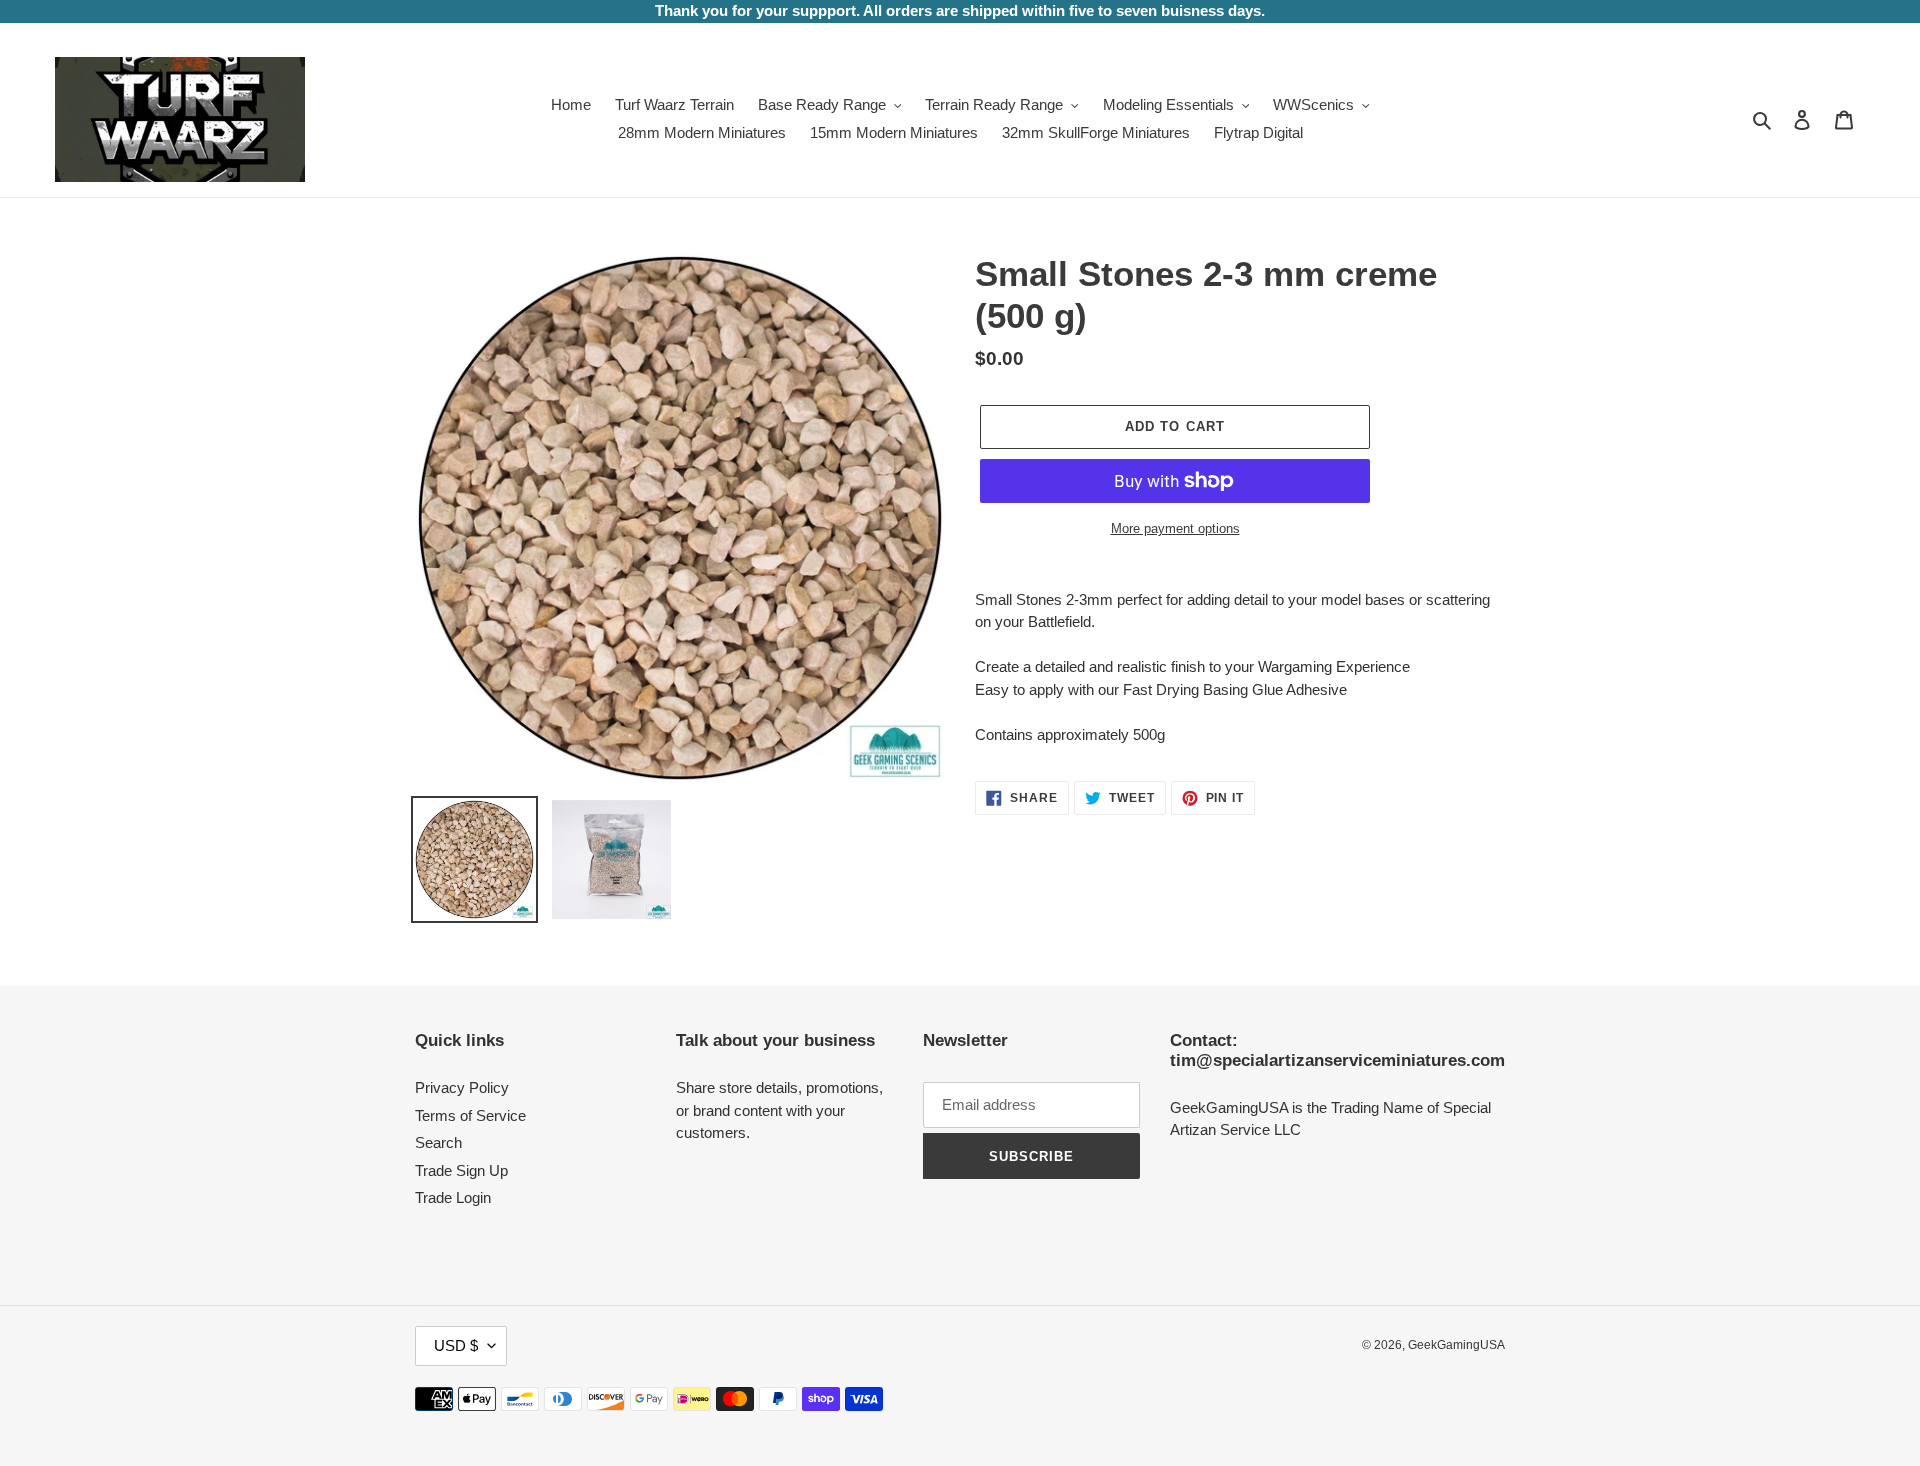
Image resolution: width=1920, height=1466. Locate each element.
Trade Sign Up (461, 1170)
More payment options (1175, 528)
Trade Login (453, 1197)
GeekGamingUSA (1456, 1345)
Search (438, 1142)
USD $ (456, 1345)
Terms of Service (470, 1115)
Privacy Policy (462, 1087)
